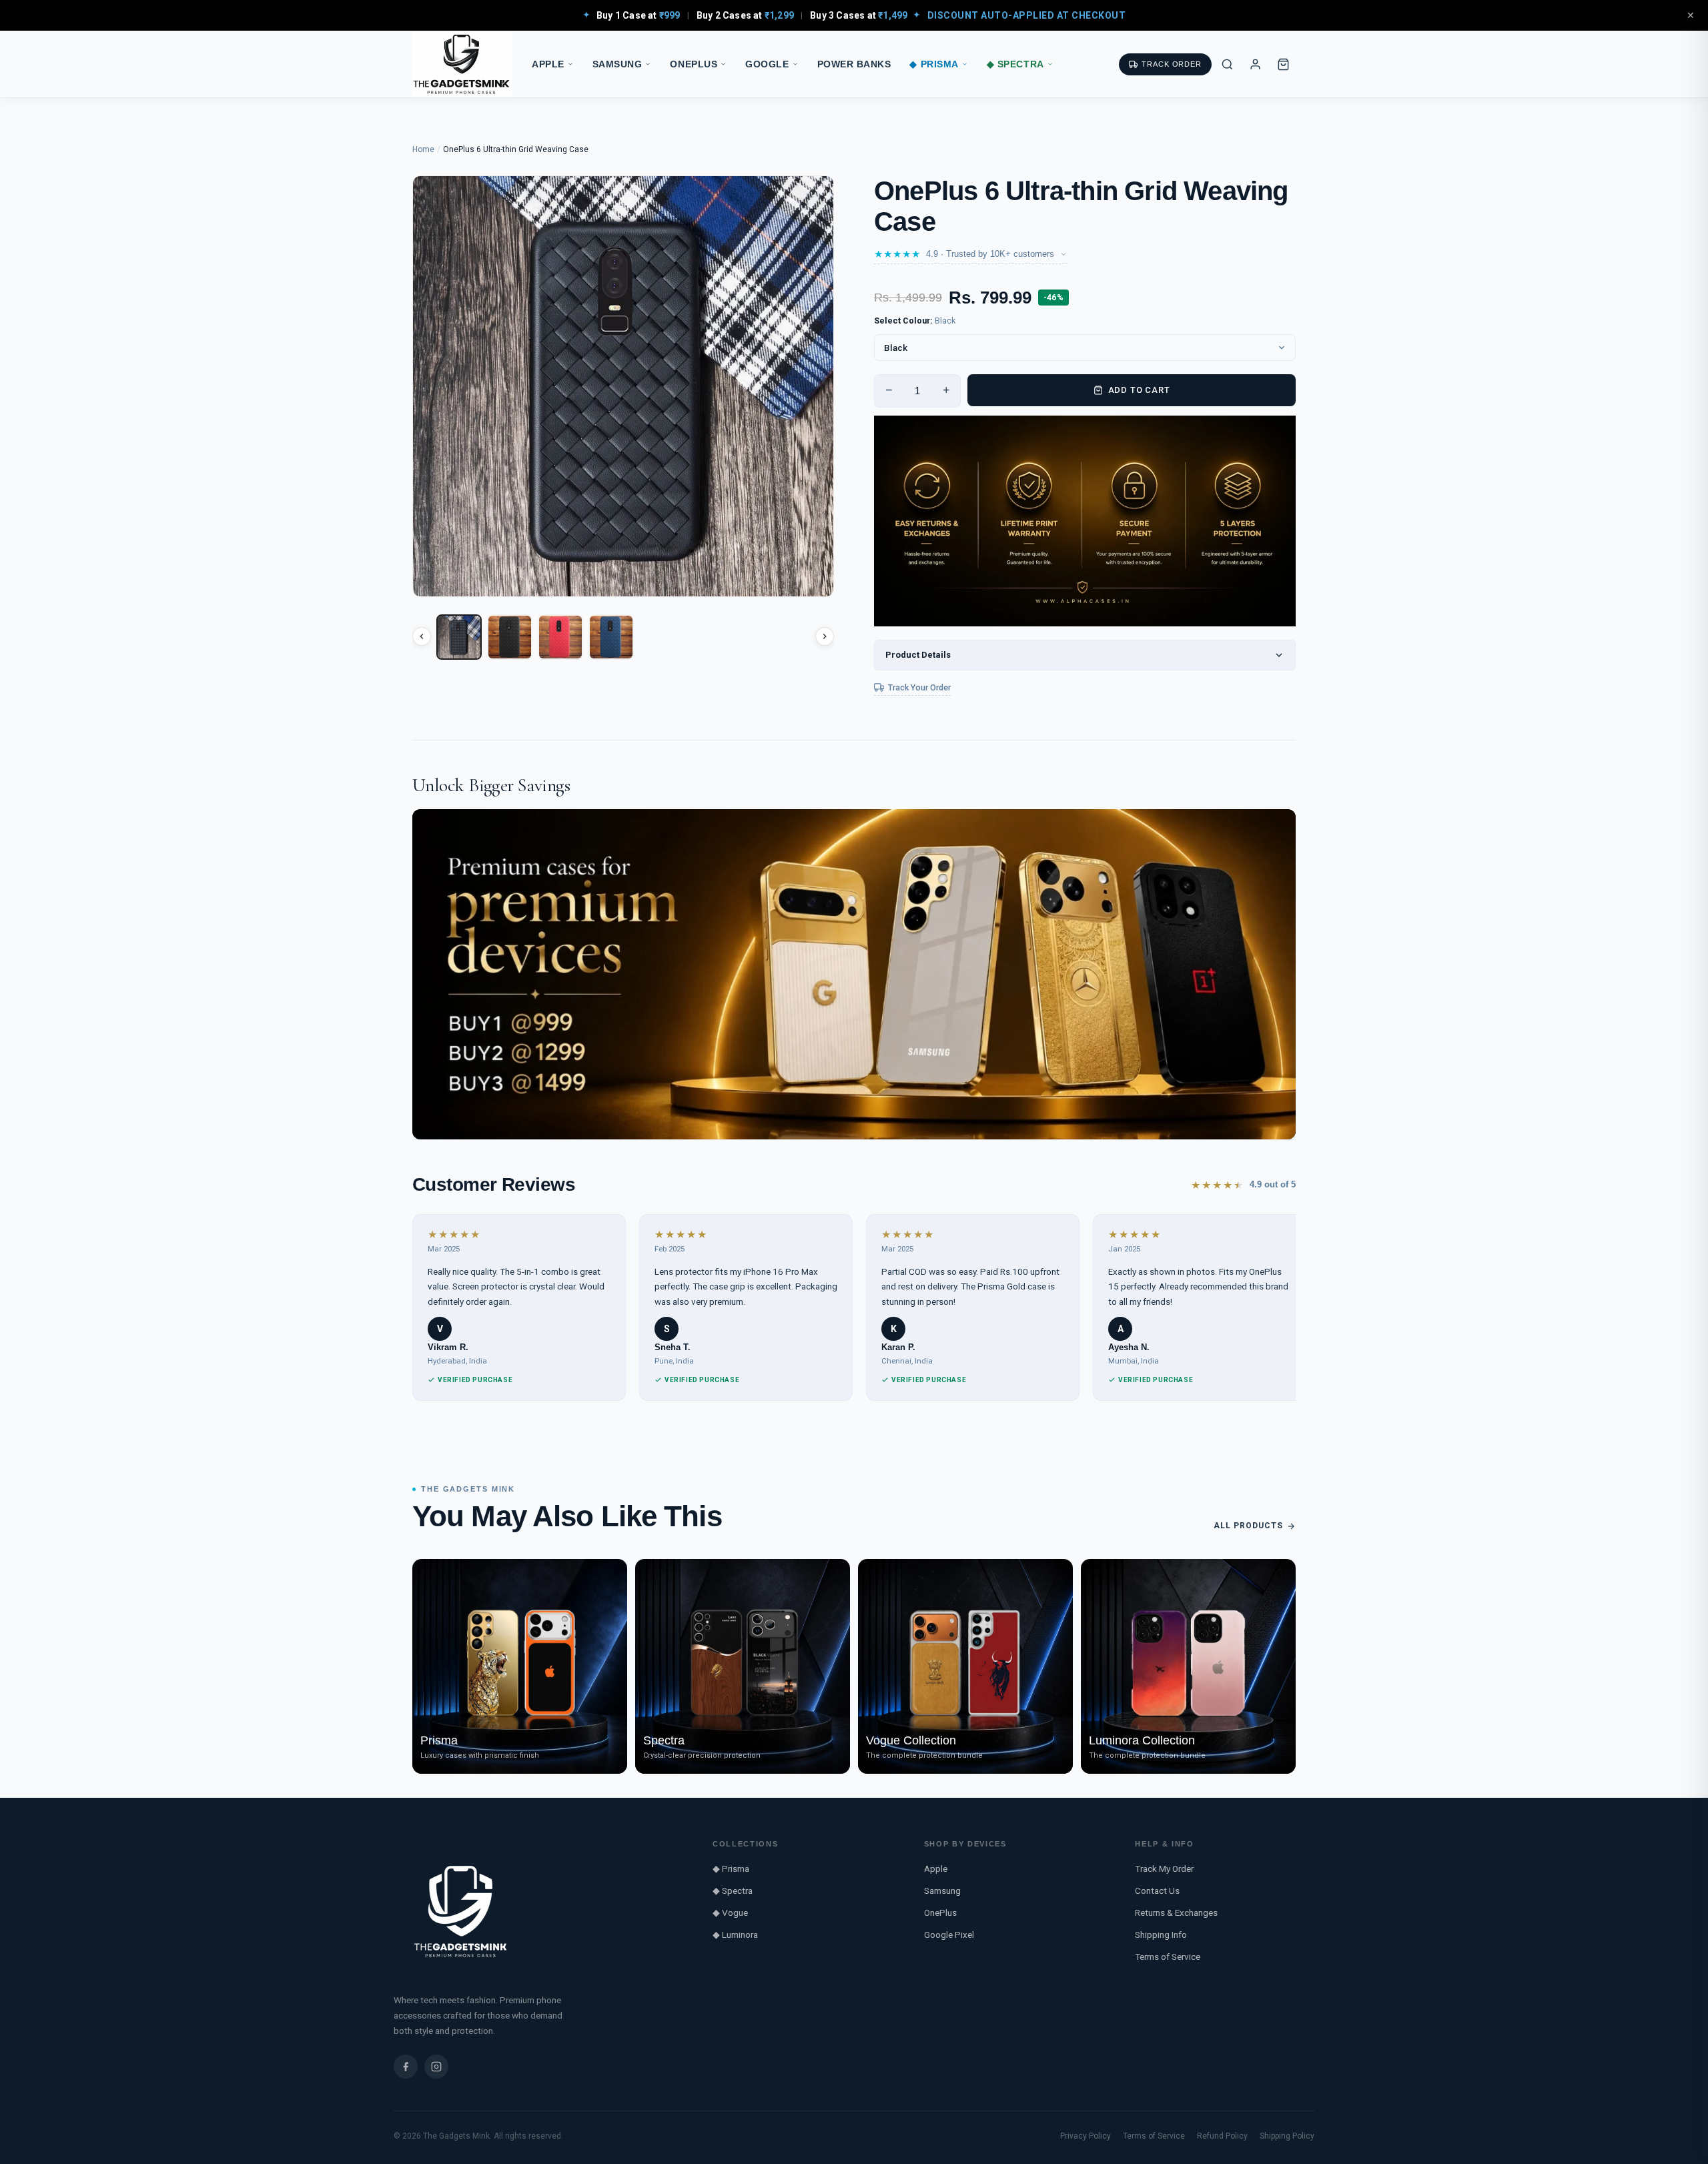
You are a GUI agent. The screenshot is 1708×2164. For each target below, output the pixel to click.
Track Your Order (919, 687)
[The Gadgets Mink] (462, 64)
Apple (548, 64)
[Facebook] (406, 2067)
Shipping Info (1161, 1935)
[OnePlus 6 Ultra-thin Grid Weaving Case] (459, 637)
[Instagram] (436, 2067)
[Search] (1227, 64)
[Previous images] (422, 636)
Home (423, 149)
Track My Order (1164, 1868)
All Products (1248, 1526)
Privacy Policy (1086, 2136)
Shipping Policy (1287, 2136)
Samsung (617, 64)
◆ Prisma (934, 64)
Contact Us (1157, 1890)
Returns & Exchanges (1176, 1913)
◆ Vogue (730, 1913)
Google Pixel (949, 1935)
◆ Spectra (1015, 64)
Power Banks (854, 64)
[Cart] (1283, 64)
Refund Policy (1222, 2136)
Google (767, 64)
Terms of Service (1168, 1957)
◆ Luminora (735, 1935)
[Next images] (825, 636)
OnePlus (694, 64)
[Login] (1255, 64)
